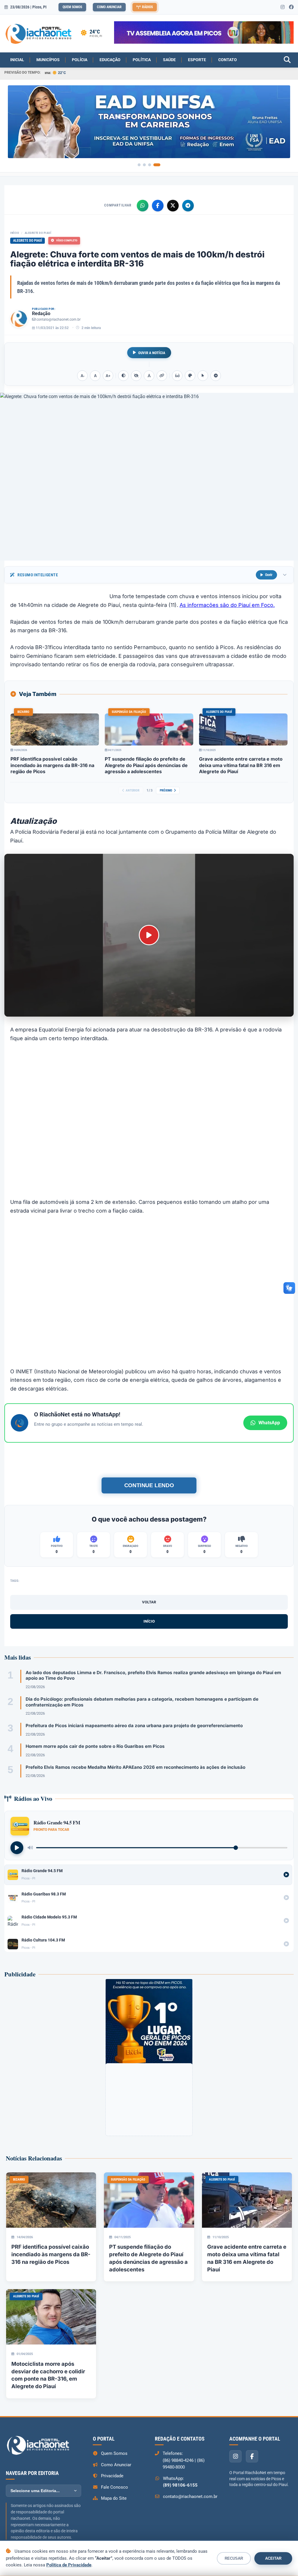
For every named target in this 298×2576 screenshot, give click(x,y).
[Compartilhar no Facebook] (158, 206)
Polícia (80, 60)
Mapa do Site (114, 2498)
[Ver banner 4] (157, 165)
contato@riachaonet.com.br (58, 319)
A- (83, 376)
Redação (41, 313)
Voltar (149, 1602)
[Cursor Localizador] (203, 376)
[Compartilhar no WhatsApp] (143, 206)
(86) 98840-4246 (178, 2460)
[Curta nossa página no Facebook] (291, 7)
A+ (108, 376)
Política (142, 60)
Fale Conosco (115, 2487)
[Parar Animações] (216, 376)
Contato (228, 60)
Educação (110, 60)
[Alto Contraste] (123, 376)
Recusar (234, 2558)
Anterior (133, 790)
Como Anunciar (109, 7)
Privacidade (112, 2476)
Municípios (48, 60)
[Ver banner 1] (139, 165)
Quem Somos (72, 7)
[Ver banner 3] (150, 165)
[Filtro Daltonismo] (190, 376)
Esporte (197, 60)
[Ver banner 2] (144, 165)
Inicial (17, 60)
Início (15, 233)
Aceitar (273, 2558)
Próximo (166, 790)
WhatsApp (269, 1423)
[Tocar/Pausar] (17, 1848)
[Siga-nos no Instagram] (283, 7)
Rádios (147, 7)
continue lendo (149, 1485)
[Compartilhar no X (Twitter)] (173, 206)
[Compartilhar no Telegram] (188, 206)
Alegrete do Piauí (38, 233)
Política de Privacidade (69, 2565)
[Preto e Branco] (136, 376)
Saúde (169, 60)
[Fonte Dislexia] (149, 376)
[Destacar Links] (162, 376)
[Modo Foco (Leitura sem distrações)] (177, 376)
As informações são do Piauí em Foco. (227, 605)
